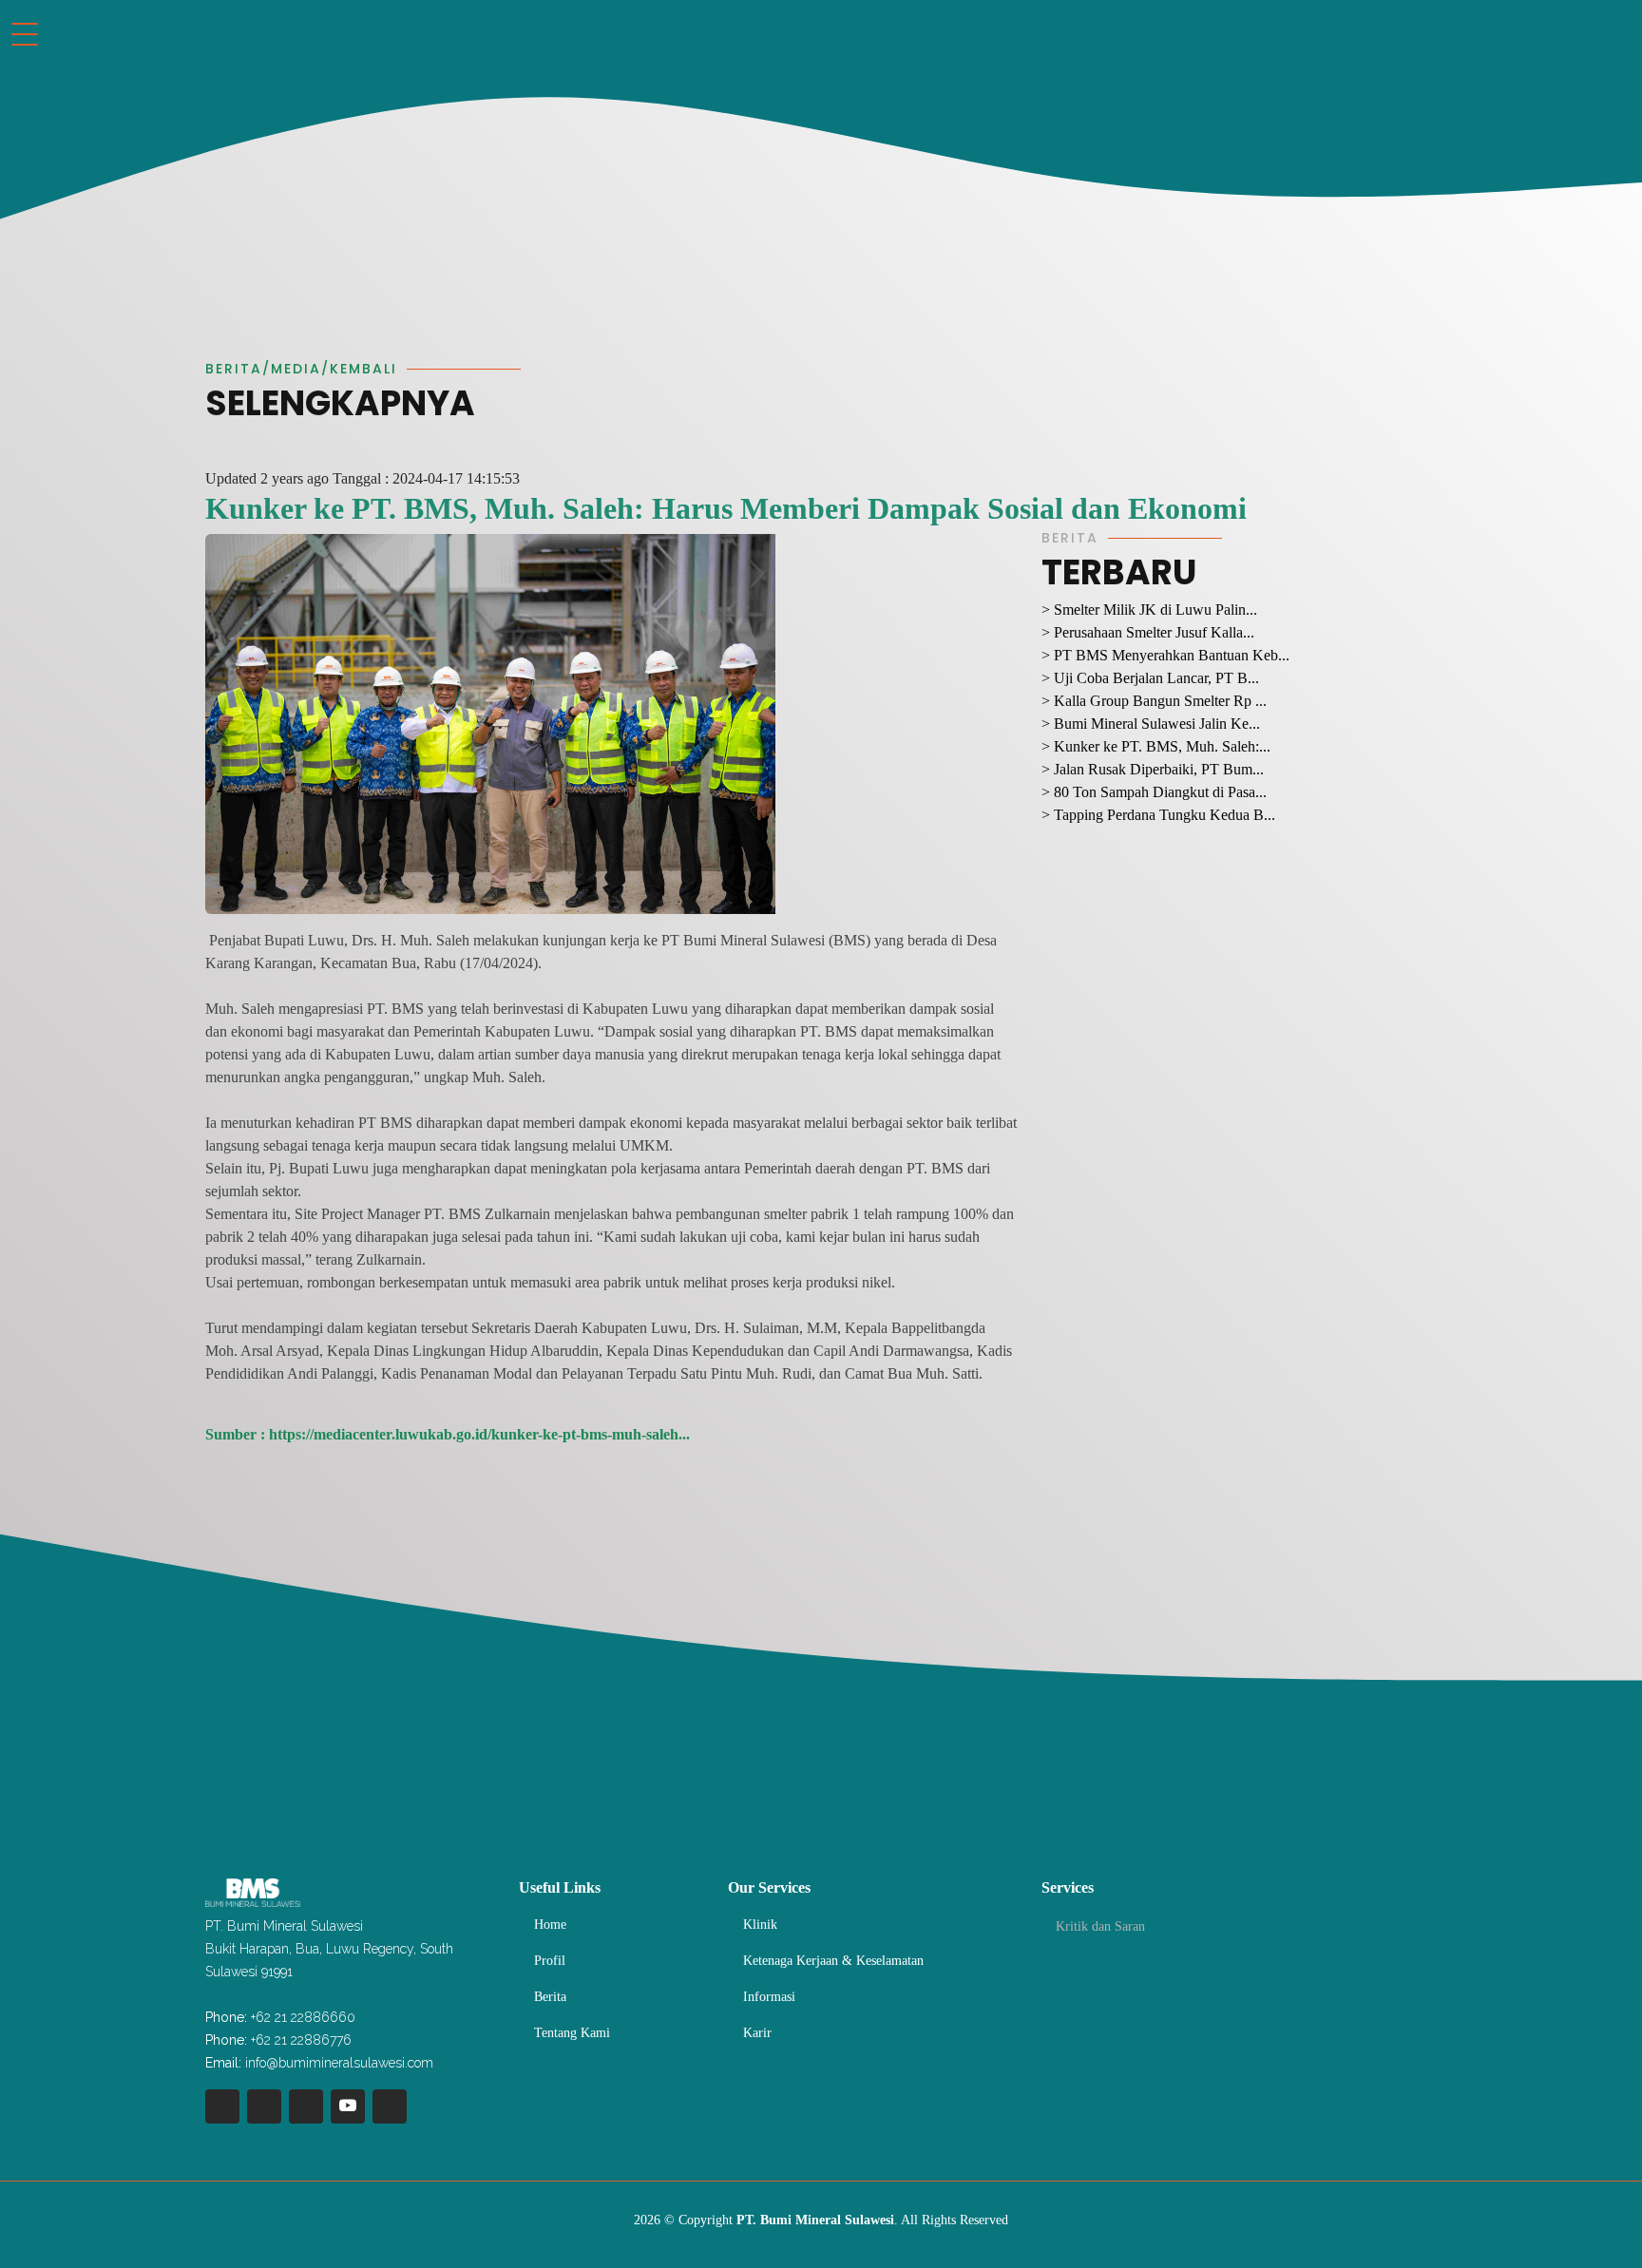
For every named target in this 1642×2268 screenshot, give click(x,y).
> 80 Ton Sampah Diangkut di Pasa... (1154, 792)
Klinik (760, 1925)
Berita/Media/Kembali (301, 369)
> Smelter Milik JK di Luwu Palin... (1149, 610)
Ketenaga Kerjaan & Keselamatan (833, 1961)
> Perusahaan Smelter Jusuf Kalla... (1148, 632)
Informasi (769, 1997)
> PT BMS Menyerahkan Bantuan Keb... (1165, 655)
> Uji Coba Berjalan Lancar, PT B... (1150, 678)
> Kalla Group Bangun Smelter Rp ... (1154, 701)
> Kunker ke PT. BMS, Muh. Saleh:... (1156, 746)
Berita (550, 1997)
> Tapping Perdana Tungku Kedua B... (1158, 815)
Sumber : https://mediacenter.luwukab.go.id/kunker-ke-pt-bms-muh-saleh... (448, 1434)
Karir (757, 2033)
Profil (550, 1961)
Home (550, 1925)
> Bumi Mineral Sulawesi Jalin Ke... (1151, 724)
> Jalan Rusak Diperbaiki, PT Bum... (1153, 769)
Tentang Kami (572, 2033)
